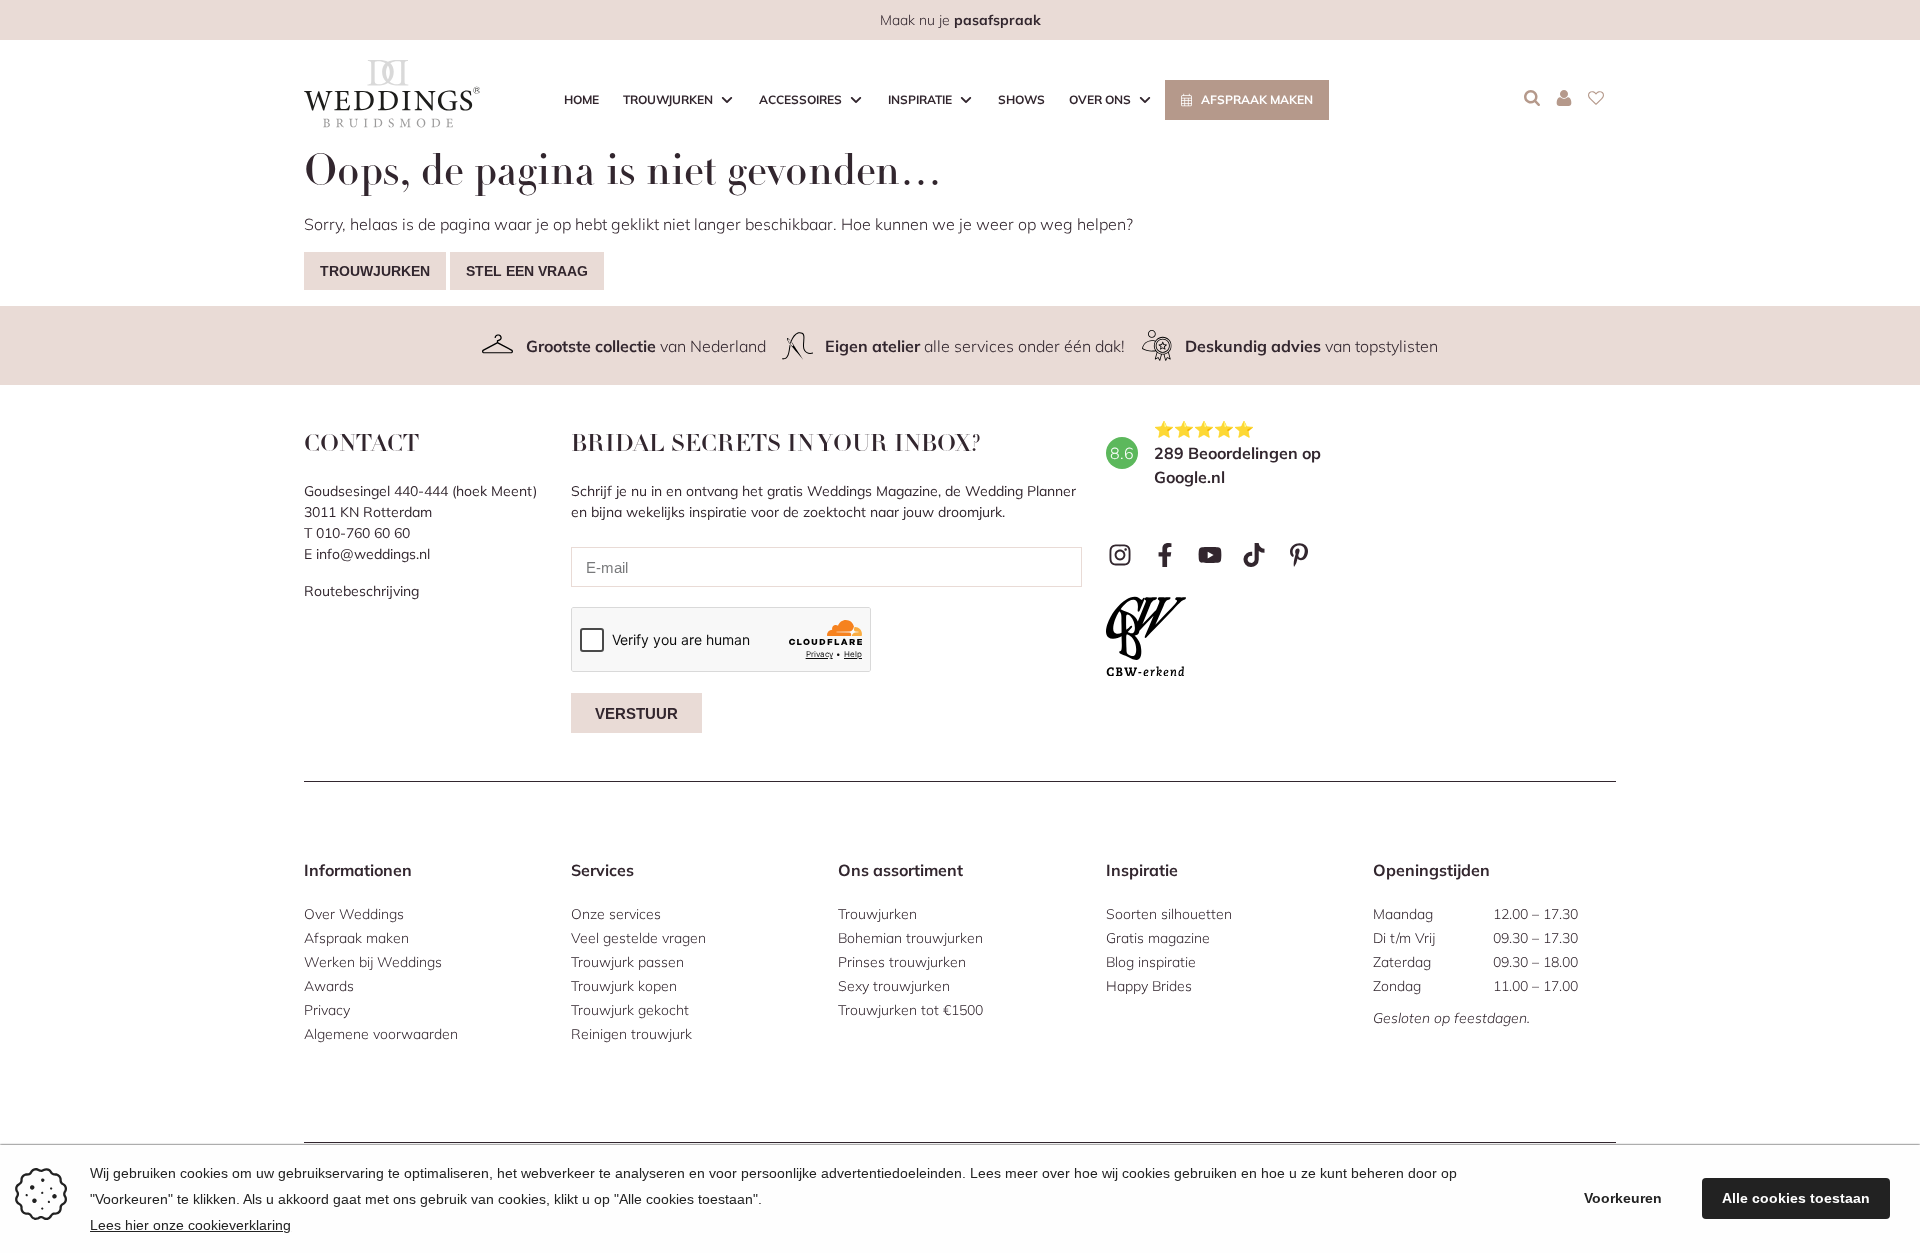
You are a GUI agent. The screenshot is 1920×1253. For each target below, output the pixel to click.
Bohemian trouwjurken (910, 938)
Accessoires (800, 99)
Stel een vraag (527, 271)
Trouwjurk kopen (624, 986)
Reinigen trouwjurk (631, 1034)
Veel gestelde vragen (638, 938)
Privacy (327, 1010)
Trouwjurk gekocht (630, 1010)
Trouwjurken (668, 99)
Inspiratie (920, 99)
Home (581, 99)
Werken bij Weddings (373, 962)
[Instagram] (1120, 555)
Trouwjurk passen (627, 962)
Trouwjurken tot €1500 (910, 1010)
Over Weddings (354, 914)
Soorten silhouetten (1169, 914)
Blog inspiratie (1151, 962)
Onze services (616, 914)
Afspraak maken (1257, 99)
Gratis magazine (1158, 938)
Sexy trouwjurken (894, 986)
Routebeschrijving (361, 591)
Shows (1021, 99)
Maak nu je (960, 20)
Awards (329, 986)
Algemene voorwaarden (381, 1034)
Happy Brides (1149, 986)
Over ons (1100, 99)
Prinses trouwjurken (902, 962)
